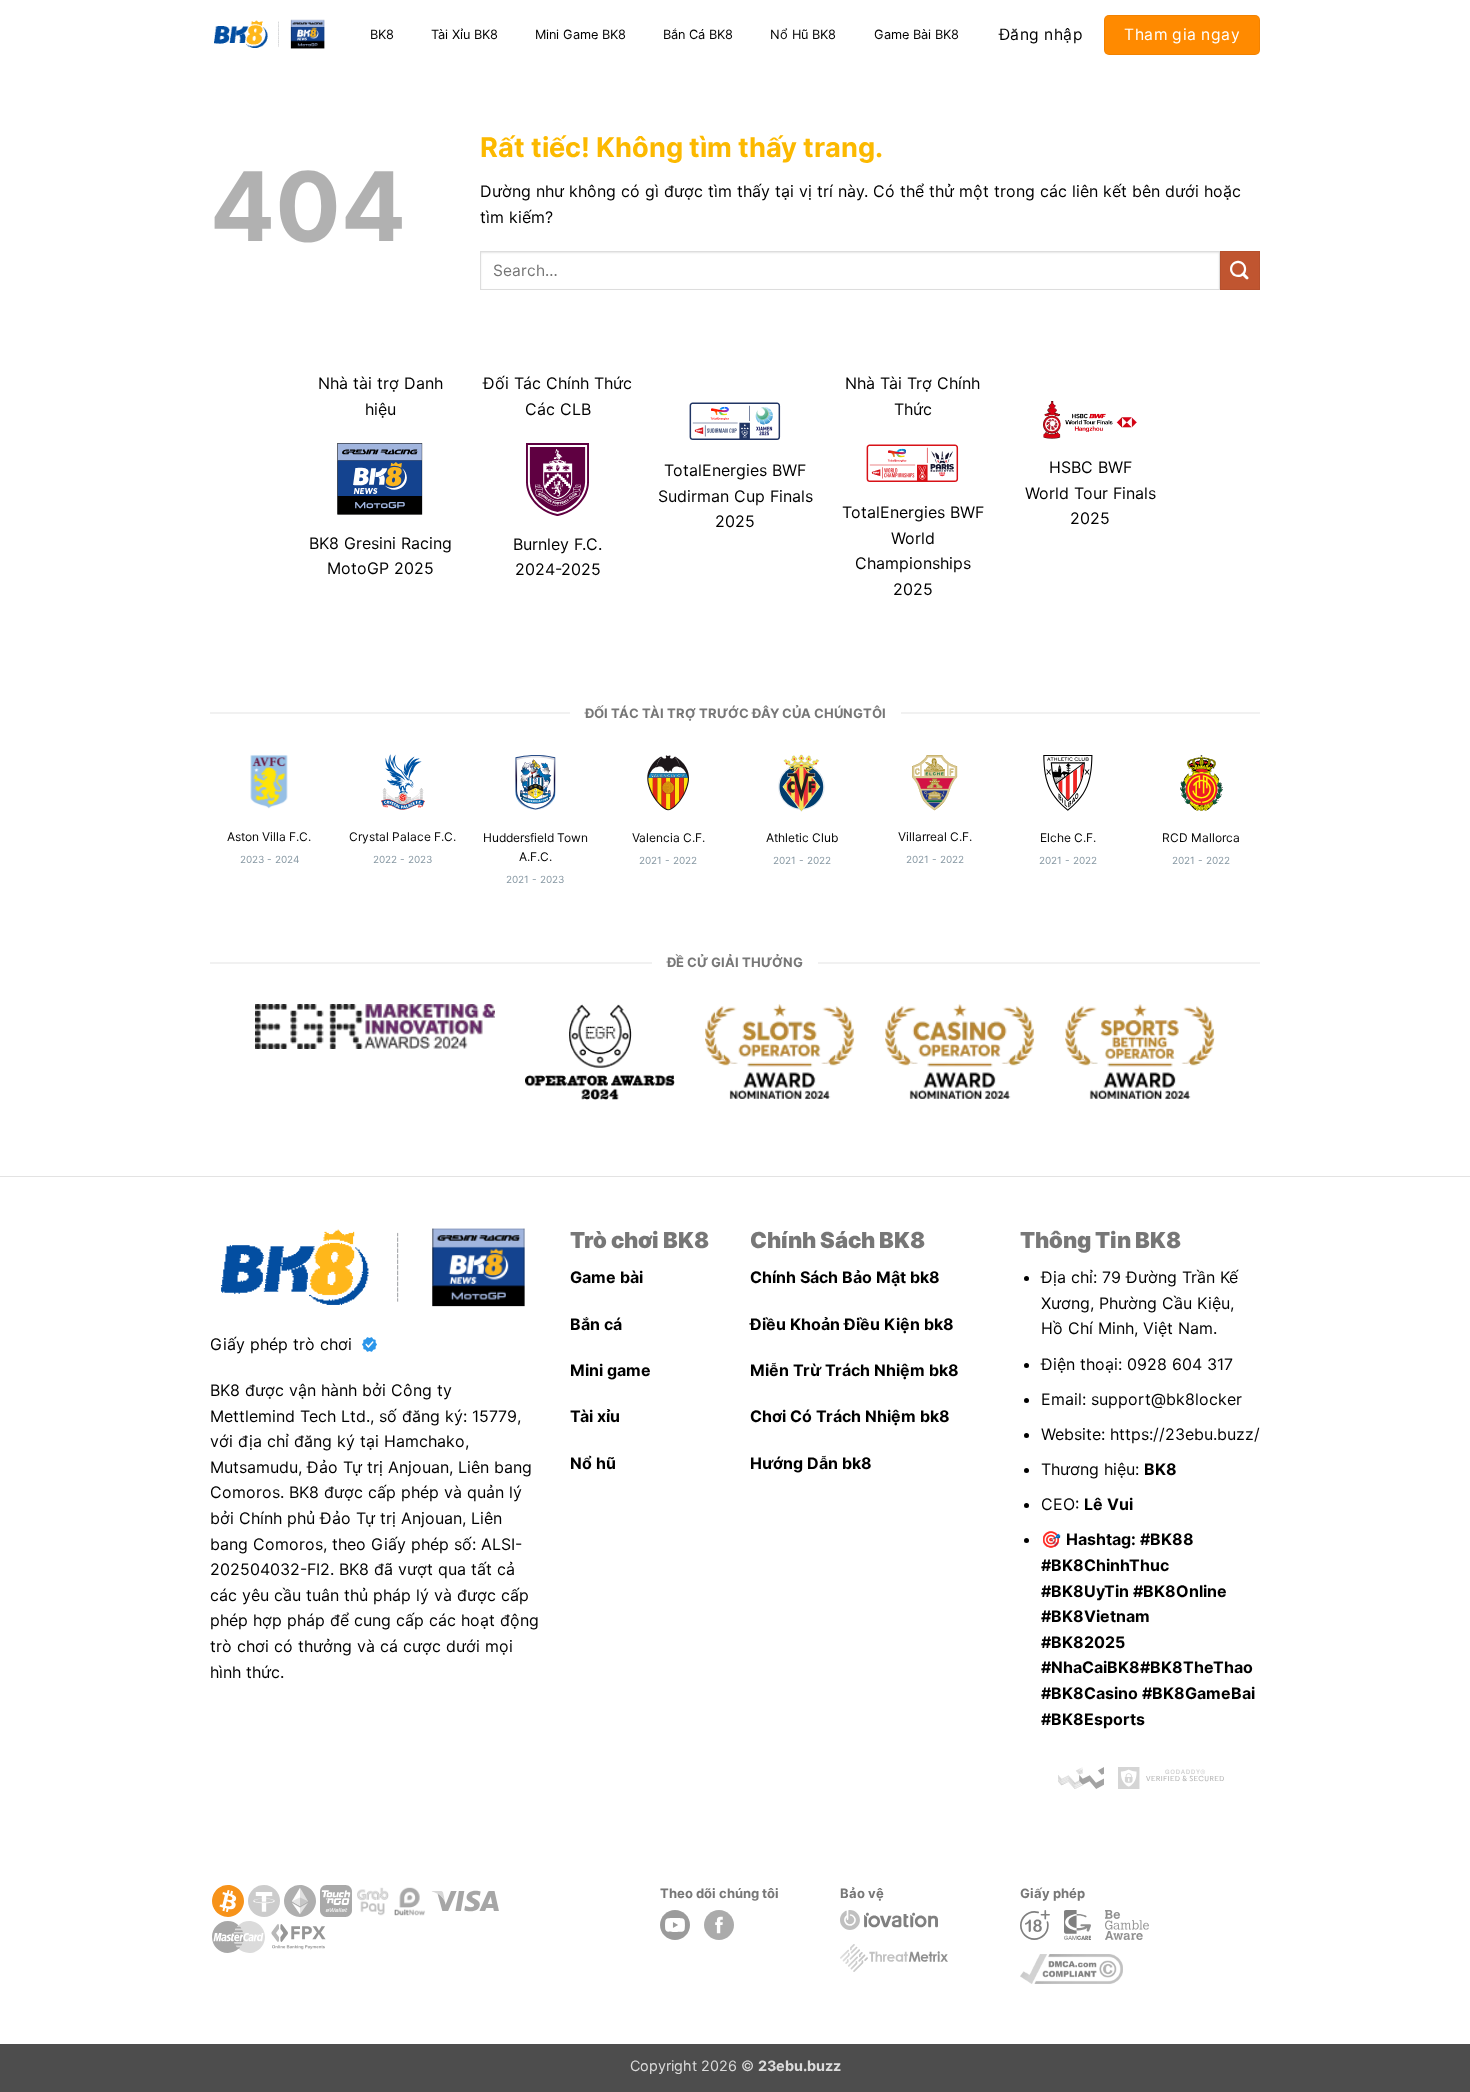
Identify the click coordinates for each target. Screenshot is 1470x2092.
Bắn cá (596, 1324)
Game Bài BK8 (916, 34)
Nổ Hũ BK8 (803, 34)
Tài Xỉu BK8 (464, 34)
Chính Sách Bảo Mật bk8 (845, 1277)
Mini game (610, 1370)
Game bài (606, 1277)
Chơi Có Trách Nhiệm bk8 (850, 1416)
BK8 (382, 34)
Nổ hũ (593, 1463)
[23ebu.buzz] (270, 35)
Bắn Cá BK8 (698, 34)
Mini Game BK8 (580, 34)
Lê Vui (1108, 1504)
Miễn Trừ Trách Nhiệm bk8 (854, 1370)
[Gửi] (1240, 270)
